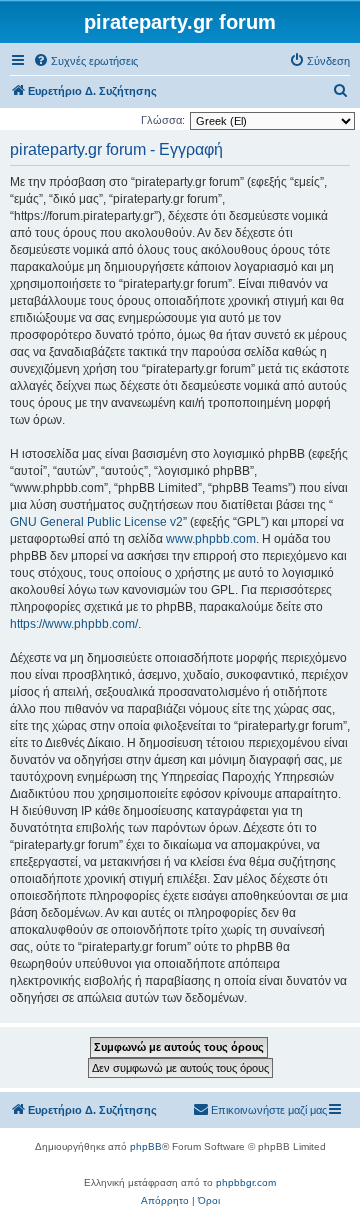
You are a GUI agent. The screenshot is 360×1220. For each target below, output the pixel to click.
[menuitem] (85, 61)
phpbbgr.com (246, 1182)
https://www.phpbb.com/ (74, 624)
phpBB (146, 1146)
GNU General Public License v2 (96, 522)
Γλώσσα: (163, 120)
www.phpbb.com (211, 539)
